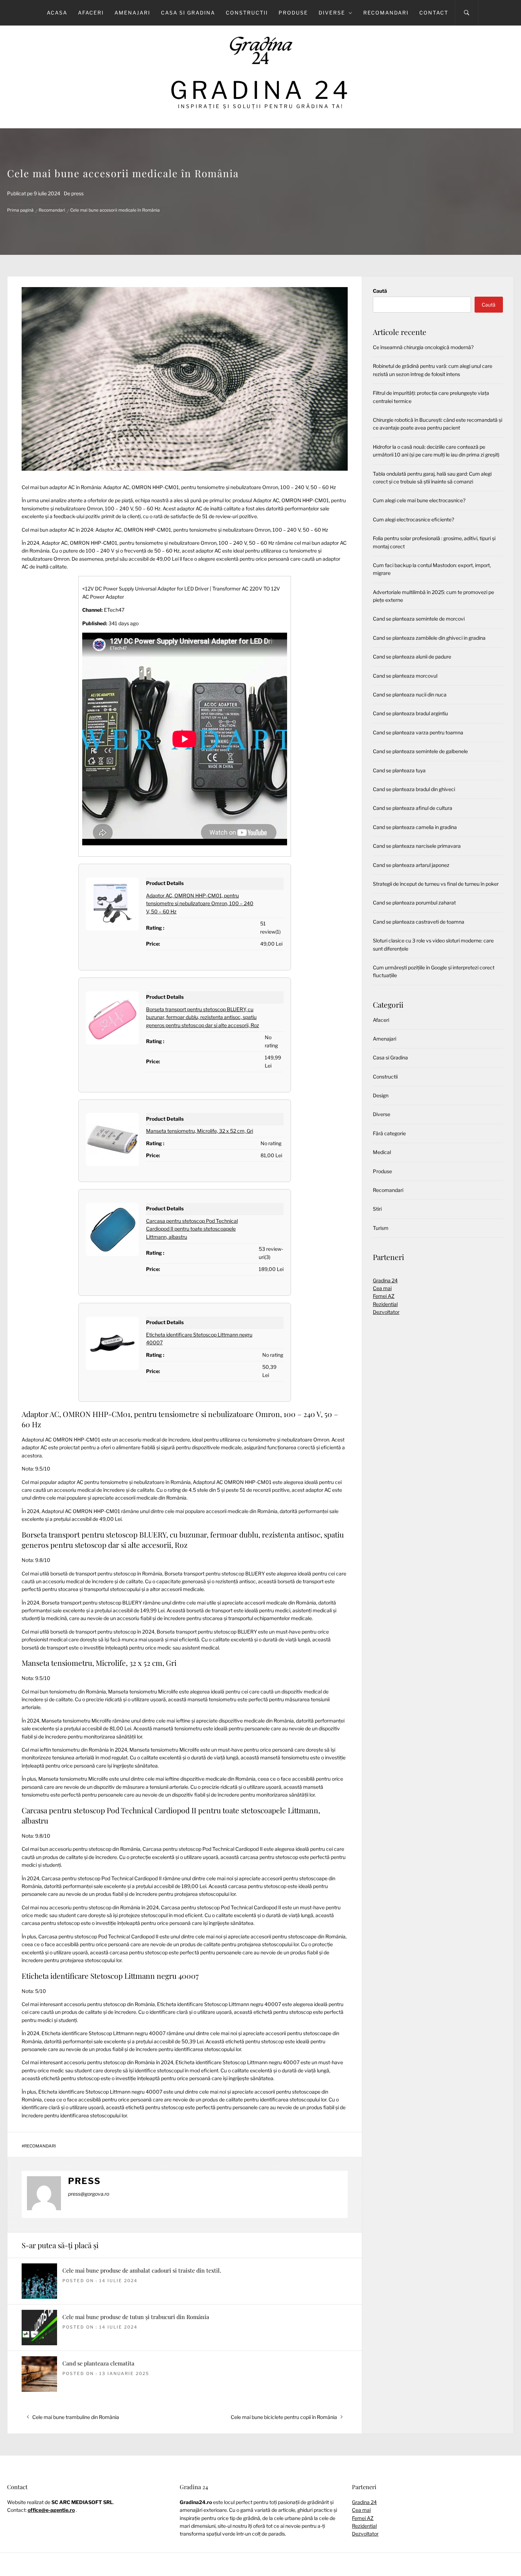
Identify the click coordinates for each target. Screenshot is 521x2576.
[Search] (467, 13)
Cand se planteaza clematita (98, 2363)
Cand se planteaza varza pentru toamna (418, 732)
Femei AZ (384, 1296)
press (77, 193)
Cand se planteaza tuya (399, 770)
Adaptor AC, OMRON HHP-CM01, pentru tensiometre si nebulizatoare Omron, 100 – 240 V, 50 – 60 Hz (200, 903)
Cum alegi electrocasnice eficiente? (413, 519)
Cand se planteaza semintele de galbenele (420, 751)
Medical (382, 1152)
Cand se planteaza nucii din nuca (410, 695)
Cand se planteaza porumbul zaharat (414, 903)
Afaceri (91, 13)
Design (381, 1095)
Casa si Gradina (188, 13)
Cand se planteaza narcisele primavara (417, 846)
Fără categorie (389, 1133)
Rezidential (385, 1304)
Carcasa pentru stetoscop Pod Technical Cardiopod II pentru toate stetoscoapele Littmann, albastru (192, 1229)
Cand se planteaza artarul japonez (411, 865)
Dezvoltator (386, 1312)
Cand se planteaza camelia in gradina (415, 827)
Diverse (332, 13)
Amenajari (132, 13)
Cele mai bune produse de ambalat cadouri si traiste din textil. (142, 2270)
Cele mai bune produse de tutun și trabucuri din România (136, 2317)
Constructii (247, 13)
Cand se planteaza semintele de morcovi (419, 619)
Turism (381, 1228)
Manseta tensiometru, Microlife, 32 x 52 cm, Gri (200, 1131)
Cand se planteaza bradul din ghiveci (414, 789)
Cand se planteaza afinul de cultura (413, 808)
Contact (434, 13)
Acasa (57, 13)
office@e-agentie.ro (51, 2510)
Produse (293, 13)
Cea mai (382, 1288)
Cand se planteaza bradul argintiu (410, 713)
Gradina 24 (261, 90)
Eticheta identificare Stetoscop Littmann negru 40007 (110, 1976)
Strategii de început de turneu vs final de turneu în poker (436, 884)
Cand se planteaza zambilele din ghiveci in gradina (429, 638)
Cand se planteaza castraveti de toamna (419, 922)
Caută (380, 291)
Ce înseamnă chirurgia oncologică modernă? (423, 347)
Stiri (377, 1209)
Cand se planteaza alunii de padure (412, 657)
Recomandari (386, 13)
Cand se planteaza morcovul (405, 676)
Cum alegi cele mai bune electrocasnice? (419, 500)
